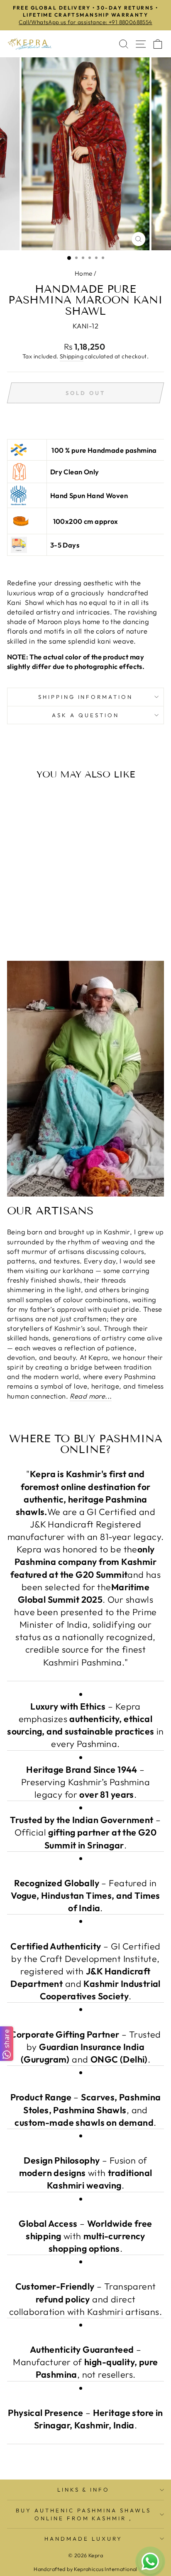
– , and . (86, 2110)
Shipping (72, 356)
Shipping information (86, 697)
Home (84, 273)
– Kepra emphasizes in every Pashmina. (85, 1725)
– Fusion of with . (86, 2173)
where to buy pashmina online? (86, 1444)
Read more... (91, 1396)
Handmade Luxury (83, 2539)
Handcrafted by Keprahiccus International (85, 2569)
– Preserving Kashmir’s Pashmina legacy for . (85, 1782)
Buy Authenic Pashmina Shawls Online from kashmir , (83, 2514)
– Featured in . (85, 1895)
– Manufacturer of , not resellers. (85, 2362)
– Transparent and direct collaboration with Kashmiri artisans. (85, 2299)
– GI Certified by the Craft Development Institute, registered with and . (85, 1971)
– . (85, 2419)
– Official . (85, 1832)
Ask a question (85, 715)
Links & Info (84, 2490)
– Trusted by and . (85, 2047)
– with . (85, 2236)
